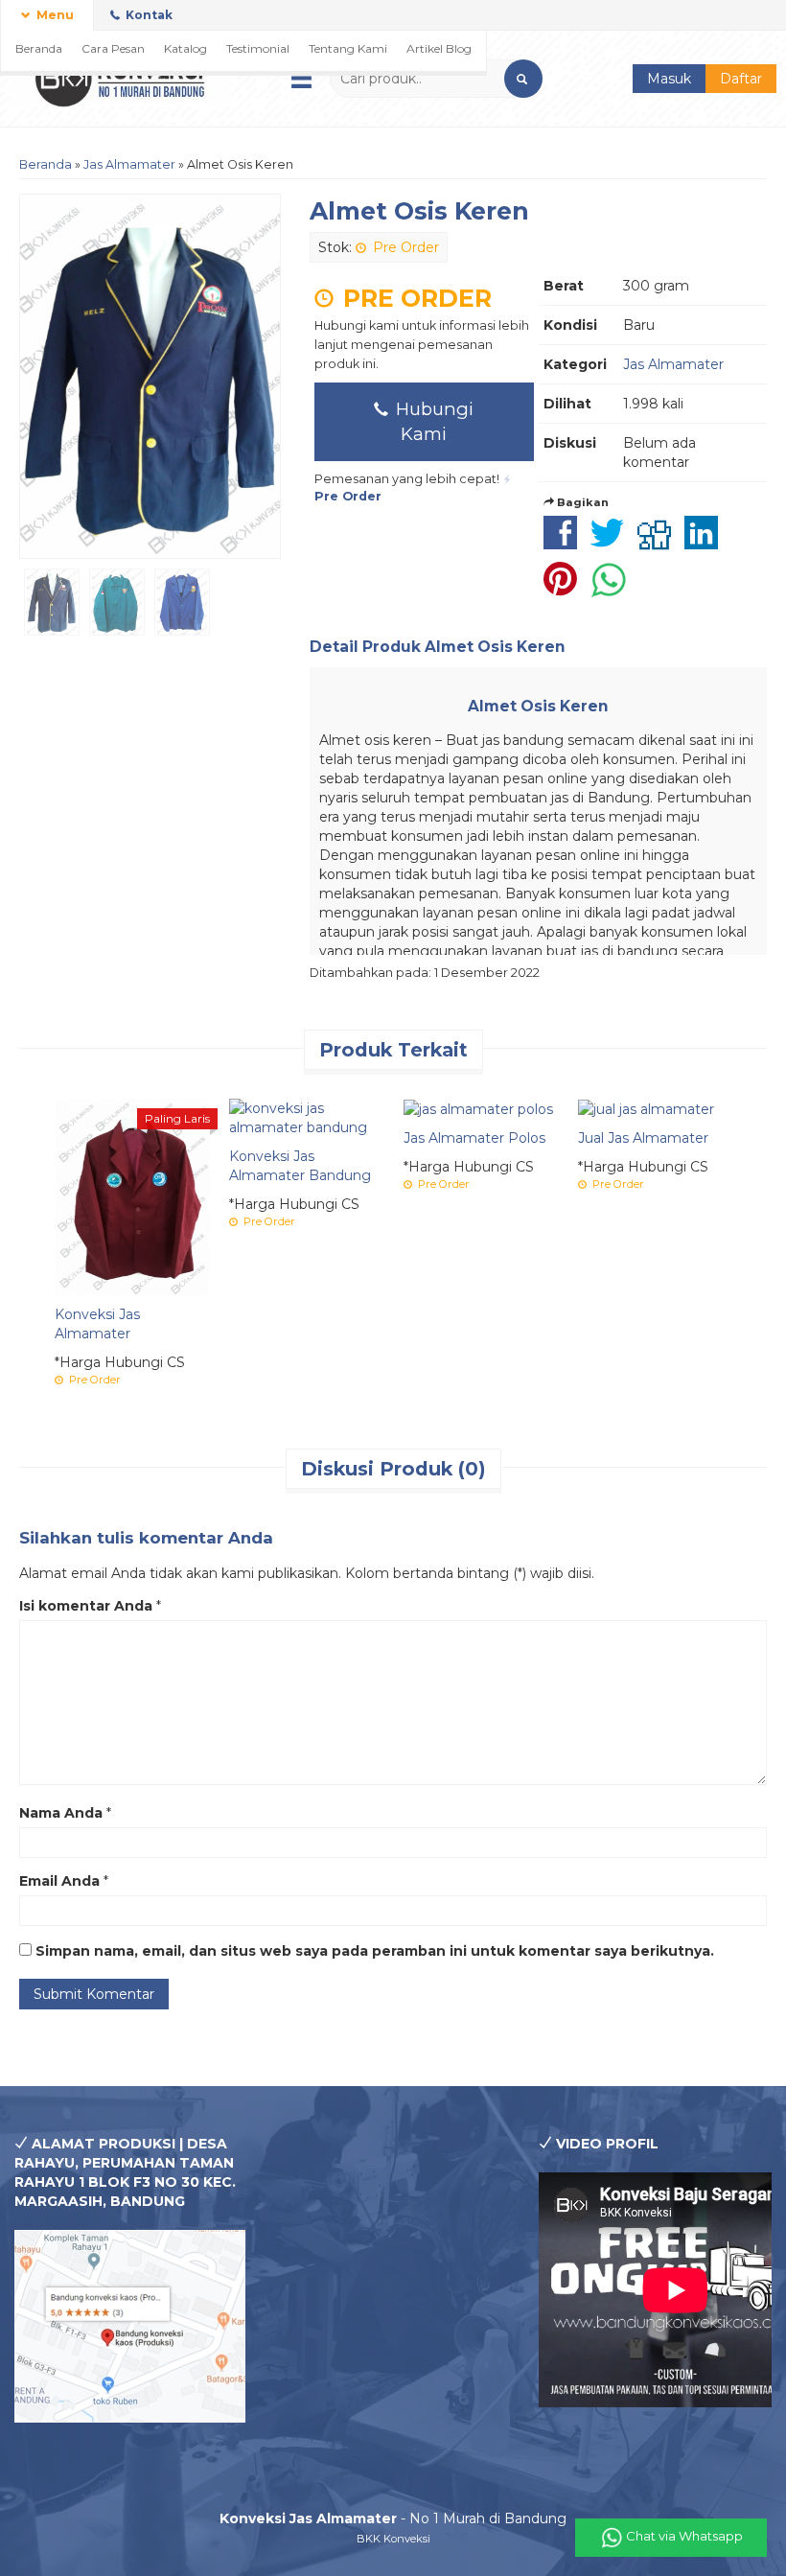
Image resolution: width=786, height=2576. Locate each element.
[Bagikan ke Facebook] (565, 543)
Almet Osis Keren (419, 211)
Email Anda (59, 1881)
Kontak (148, 15)
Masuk (669, 79)
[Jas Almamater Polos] (478, 1108)
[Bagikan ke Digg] (659, 543)
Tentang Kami (348, 48)
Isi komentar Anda (86, 1606)
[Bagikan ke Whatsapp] (613, 589)
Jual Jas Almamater (643, 1138)
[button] (523, 79)
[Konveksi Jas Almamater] (132, 1195)
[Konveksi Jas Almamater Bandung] (307, 1117)
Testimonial (258, 48)
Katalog (185, 48)
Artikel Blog (439, 48)
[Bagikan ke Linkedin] (706, 543)
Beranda (39, 48)
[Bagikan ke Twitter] (612, 543)
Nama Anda (61, 1813)
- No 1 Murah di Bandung (393, 2518)
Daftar (741, 79)
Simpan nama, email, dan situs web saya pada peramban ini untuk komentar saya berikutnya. (375, 1951)
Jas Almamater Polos (474, 1138)
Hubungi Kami (432, 421)
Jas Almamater (129, 164)
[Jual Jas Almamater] (646, 1108)
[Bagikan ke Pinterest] (565, 589)
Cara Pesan (113, 48)
